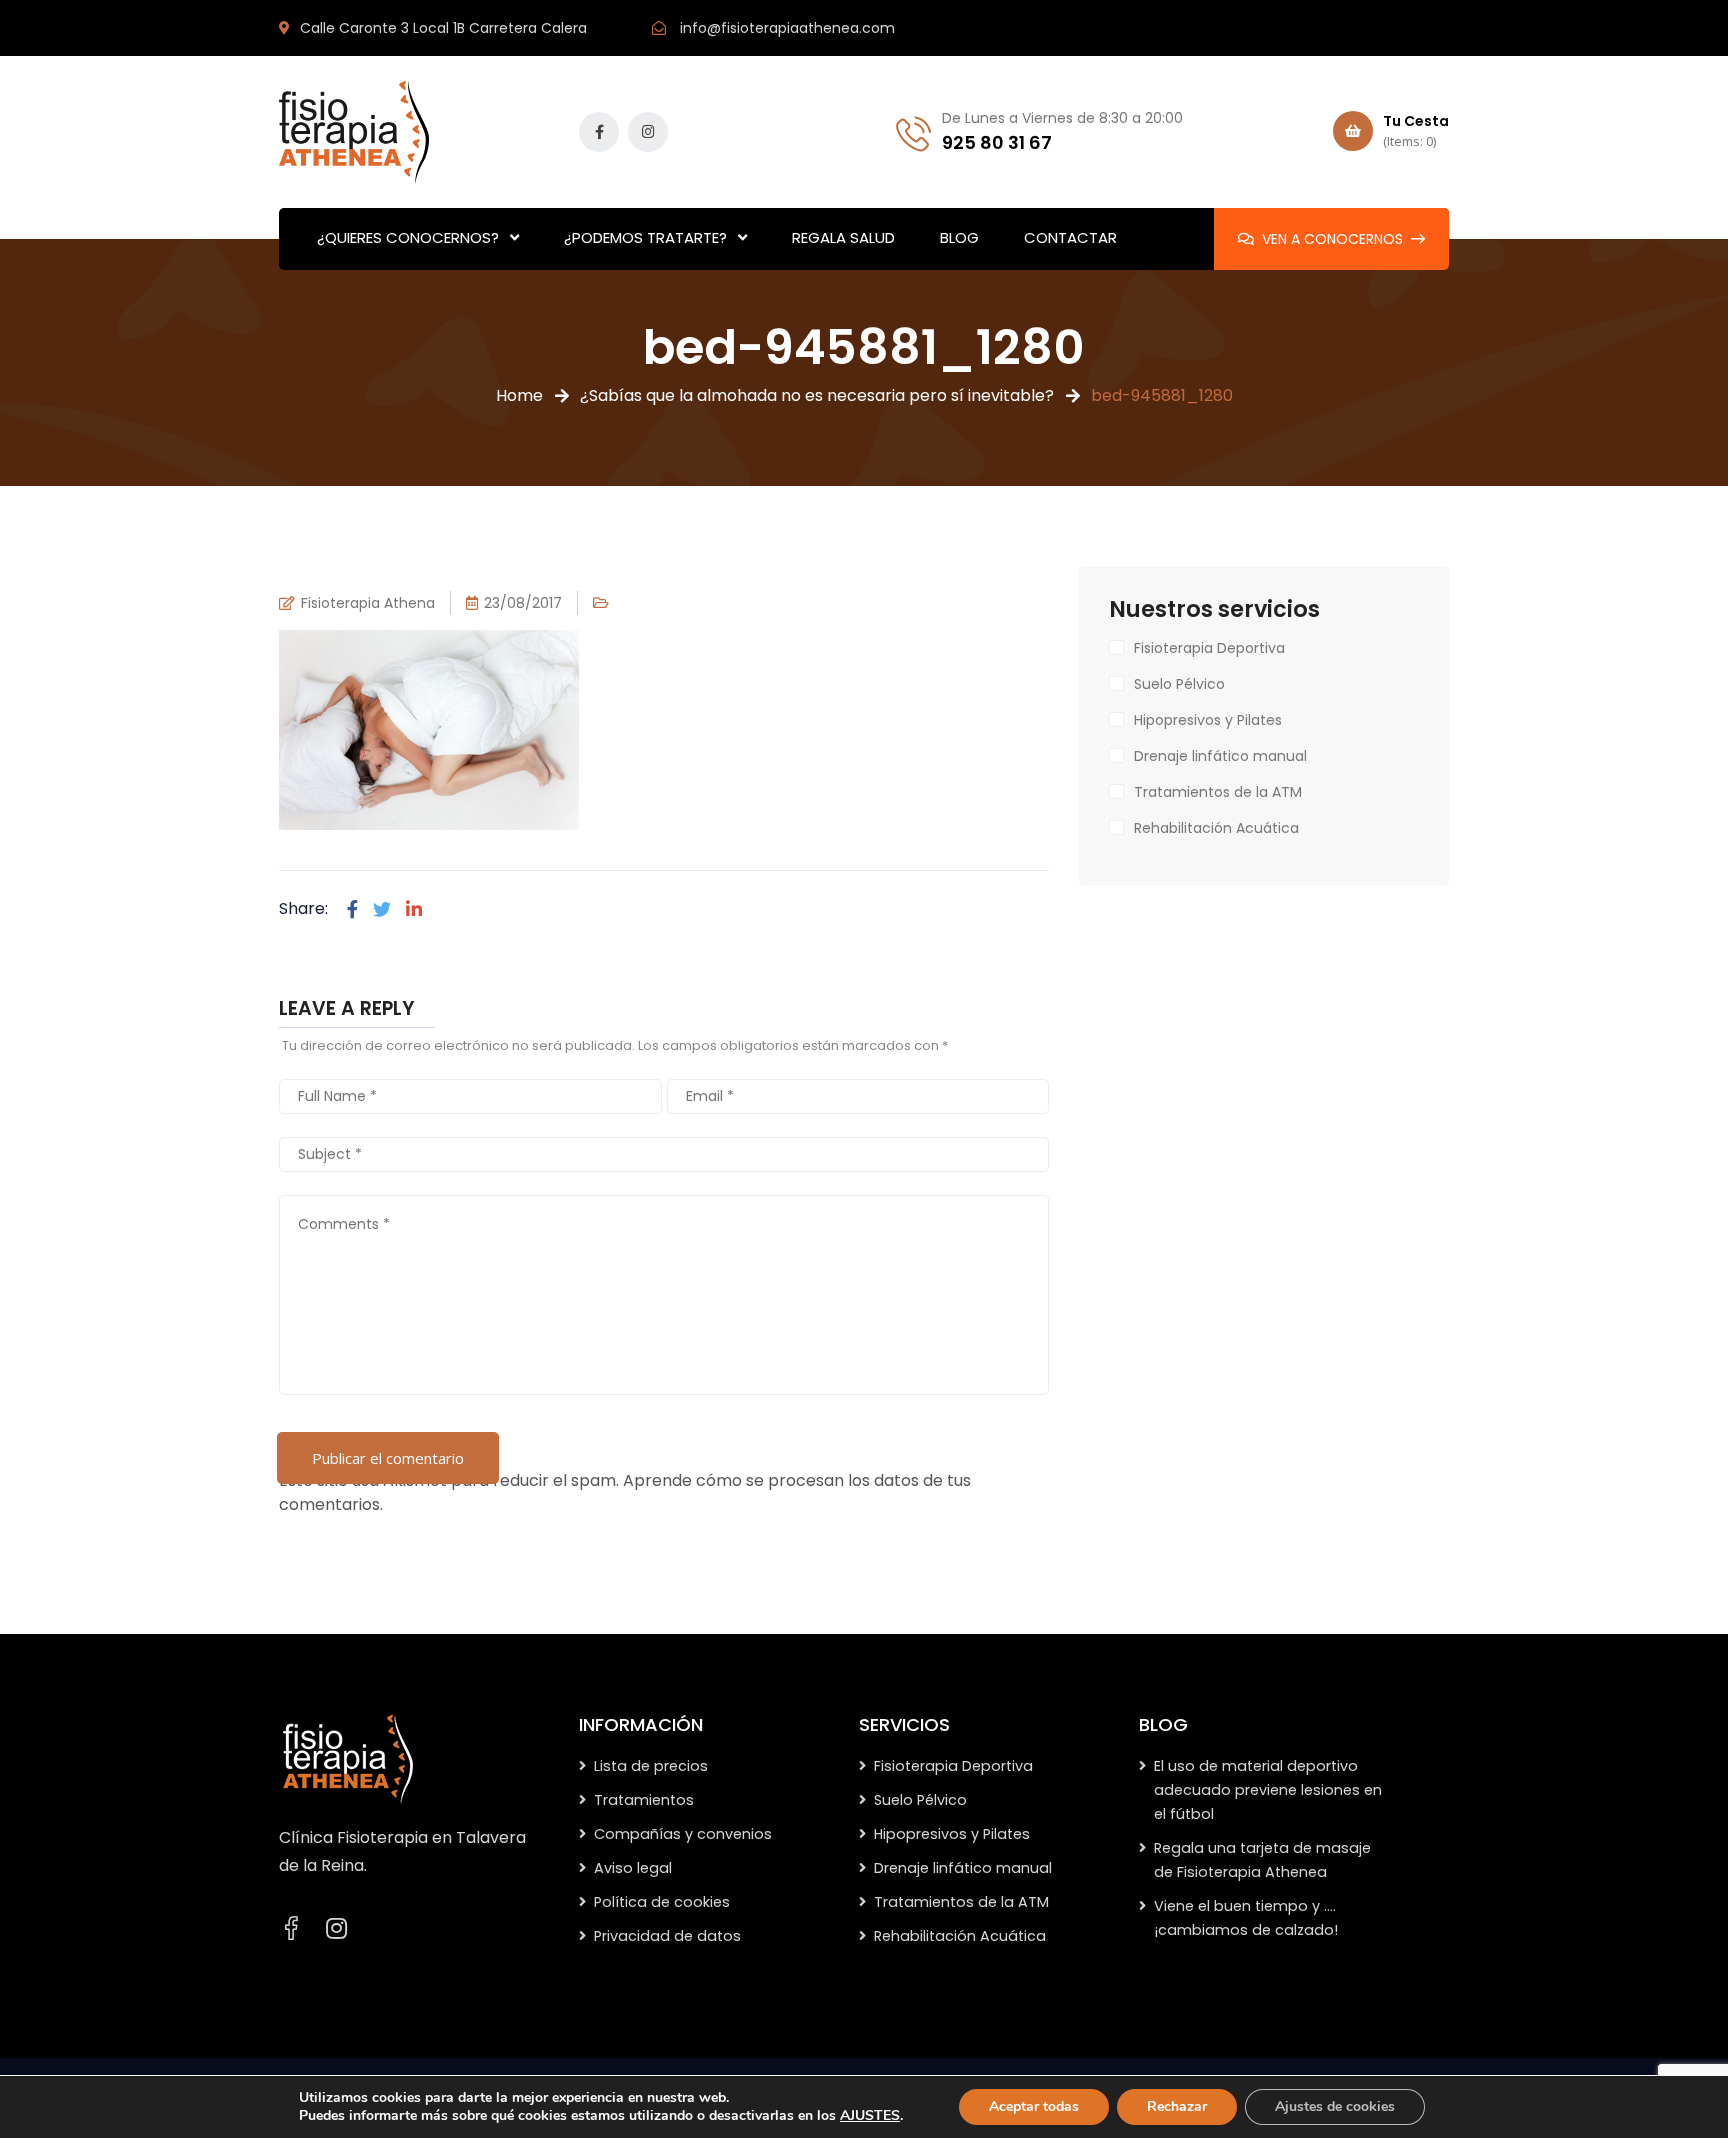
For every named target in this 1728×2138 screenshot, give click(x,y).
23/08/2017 (523, 603)
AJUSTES (870, 2116)
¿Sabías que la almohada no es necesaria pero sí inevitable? (817, 395)
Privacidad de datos (667, 1936)
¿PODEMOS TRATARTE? (645, 237)
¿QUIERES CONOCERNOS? (408, 237)
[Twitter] (382, 909)
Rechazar (1177, 2106)
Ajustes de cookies (1335, 2106)
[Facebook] (352, 909)
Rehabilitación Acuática (1216, 828)
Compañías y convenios (683, 1834)
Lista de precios (651, 1766)
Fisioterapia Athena (368, 603)
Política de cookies (662, 1902)
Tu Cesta (1416, 130)
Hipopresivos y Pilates (1208, 720)
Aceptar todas (1034, 2106)
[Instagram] (336, 1929)
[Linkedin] (414, 909)
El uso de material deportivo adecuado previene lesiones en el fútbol (1268, 1790)
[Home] (348, 1758)
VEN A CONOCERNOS (1332, 239)
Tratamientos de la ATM (1218, 792)
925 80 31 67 (997, 142)
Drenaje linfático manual (1220, 756)
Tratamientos (644, 1800)
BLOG (959, 237)
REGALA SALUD (843, 237)
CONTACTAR (1070, 237)
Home (519, 395)
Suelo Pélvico (1179, 684)
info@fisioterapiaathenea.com (787, 28)
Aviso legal (633, 1868)
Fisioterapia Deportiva (1209, 648)
